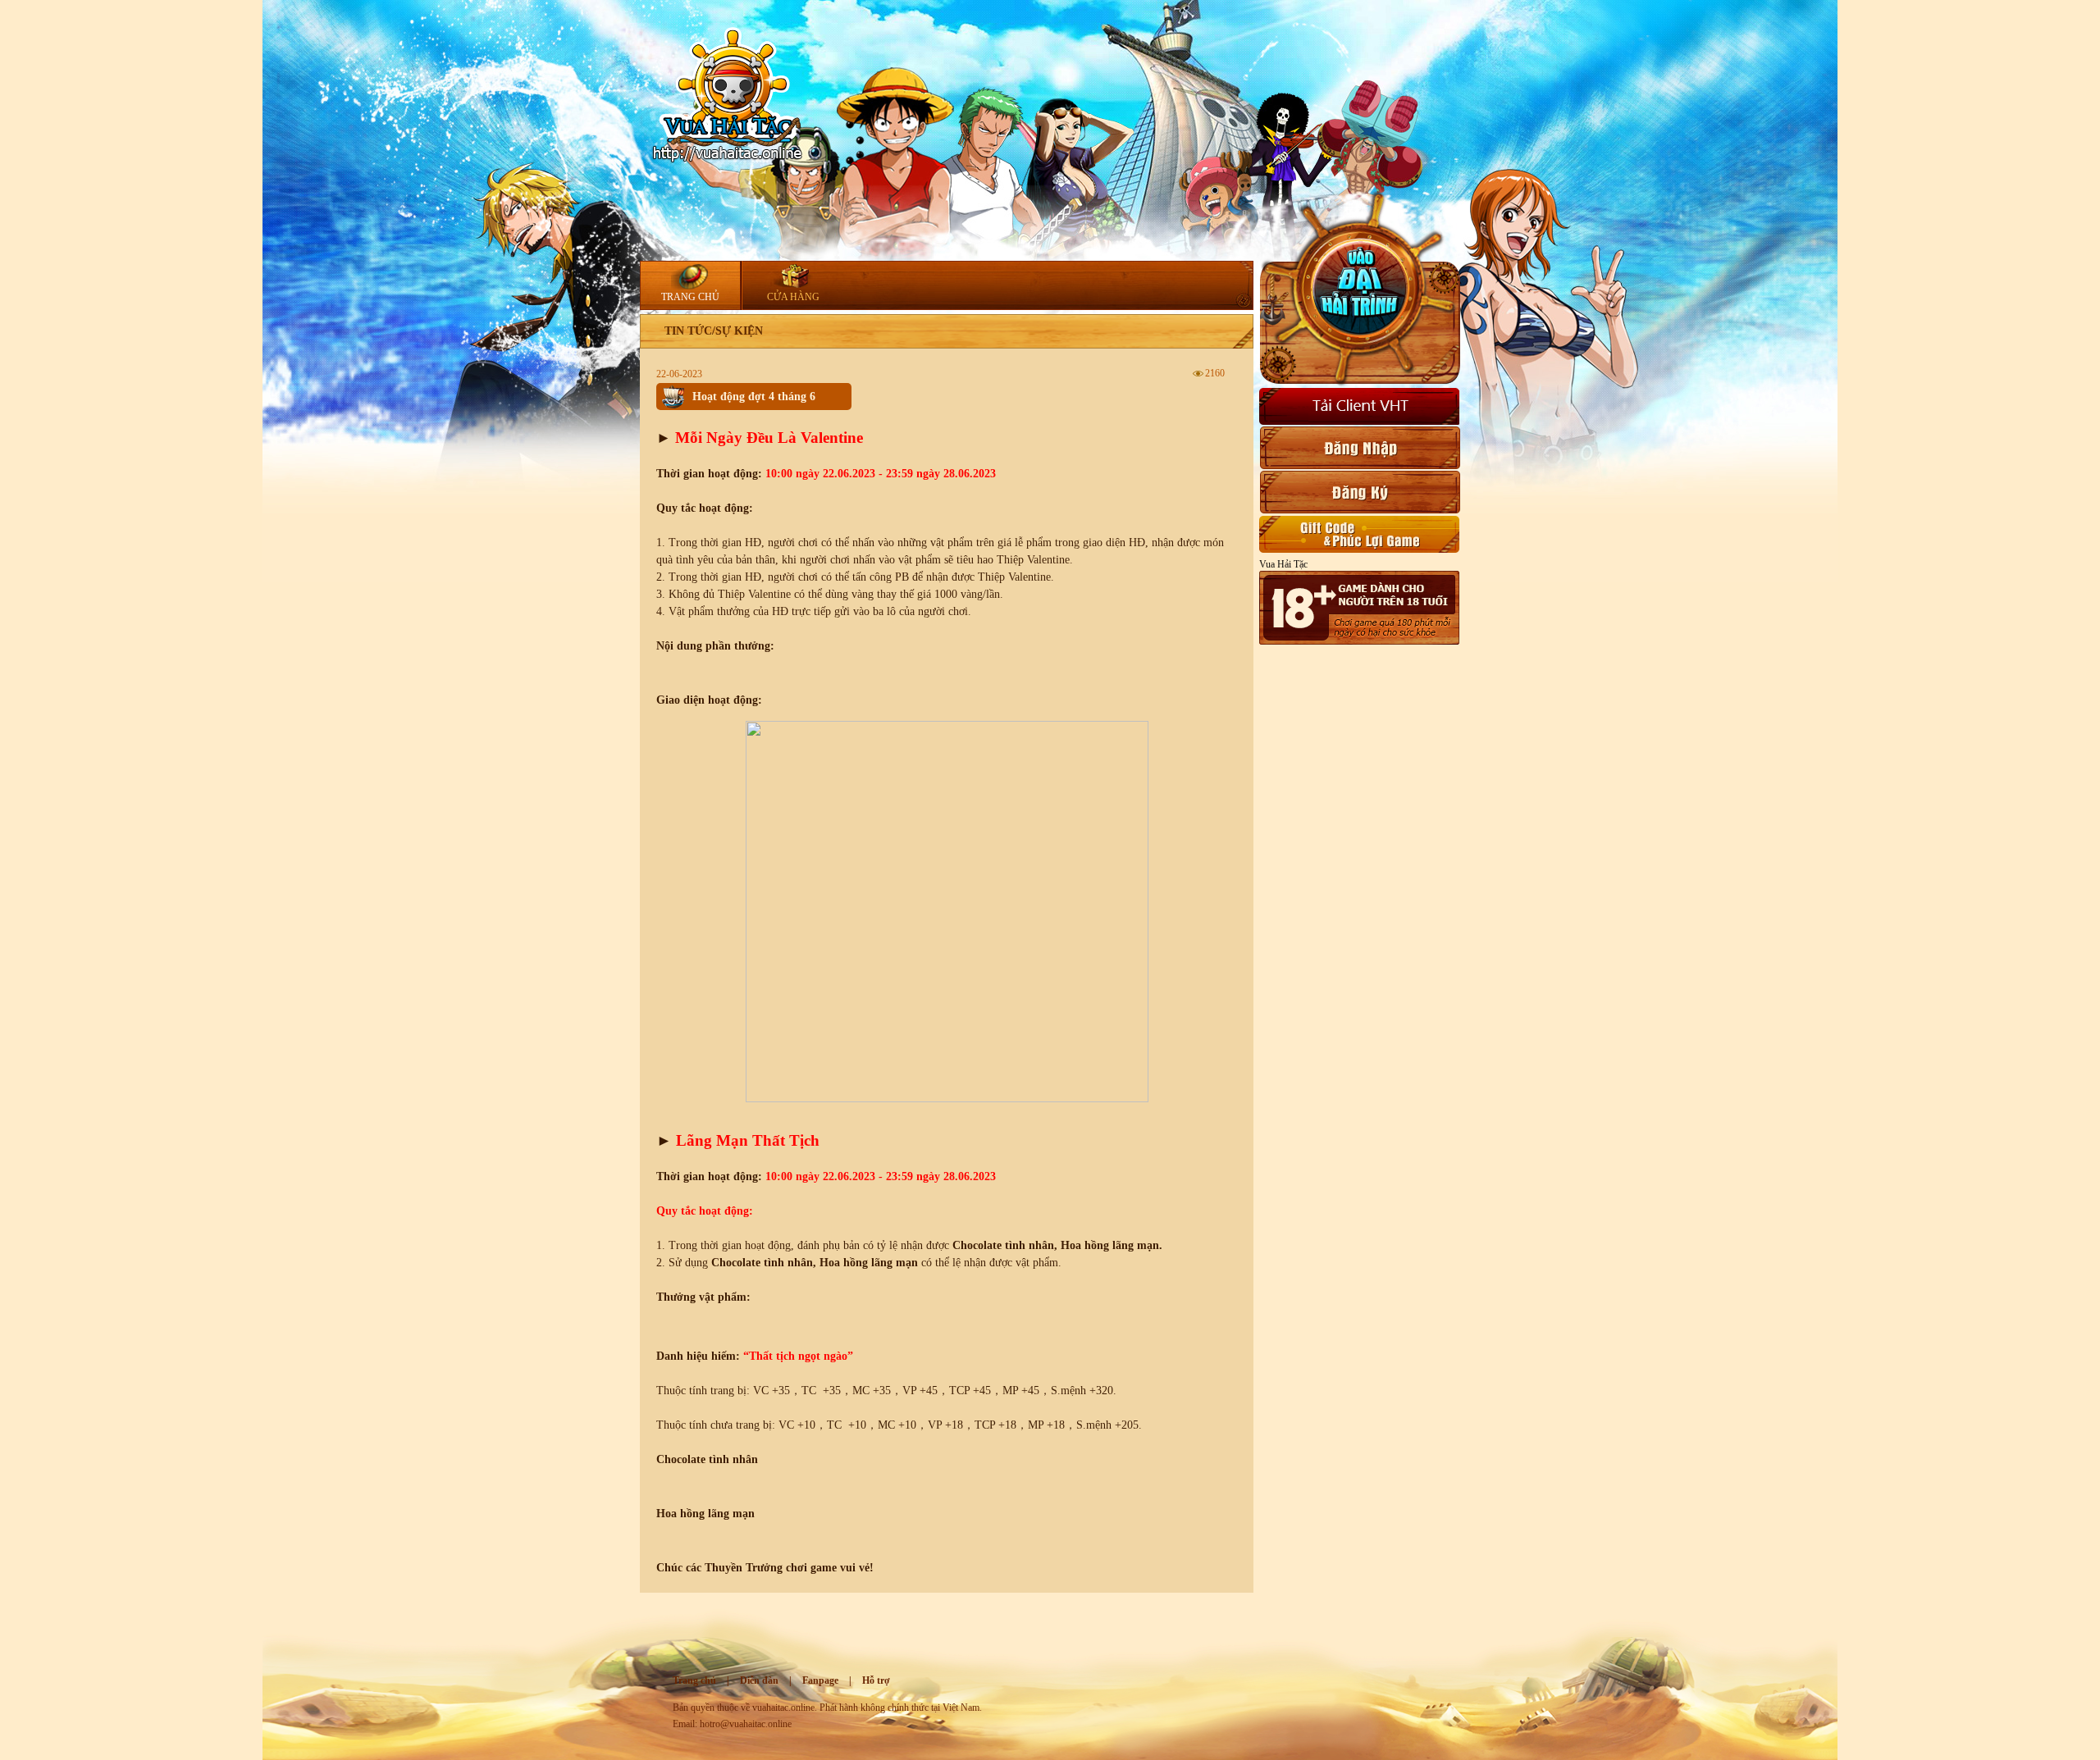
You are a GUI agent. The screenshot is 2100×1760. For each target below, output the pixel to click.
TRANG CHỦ (690, 297)
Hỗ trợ (876, 1680)
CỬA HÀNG (793, 297)
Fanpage (820, 1680)
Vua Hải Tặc (1283, 564)
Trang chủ (694, 1680)
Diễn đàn (759, 1680)
